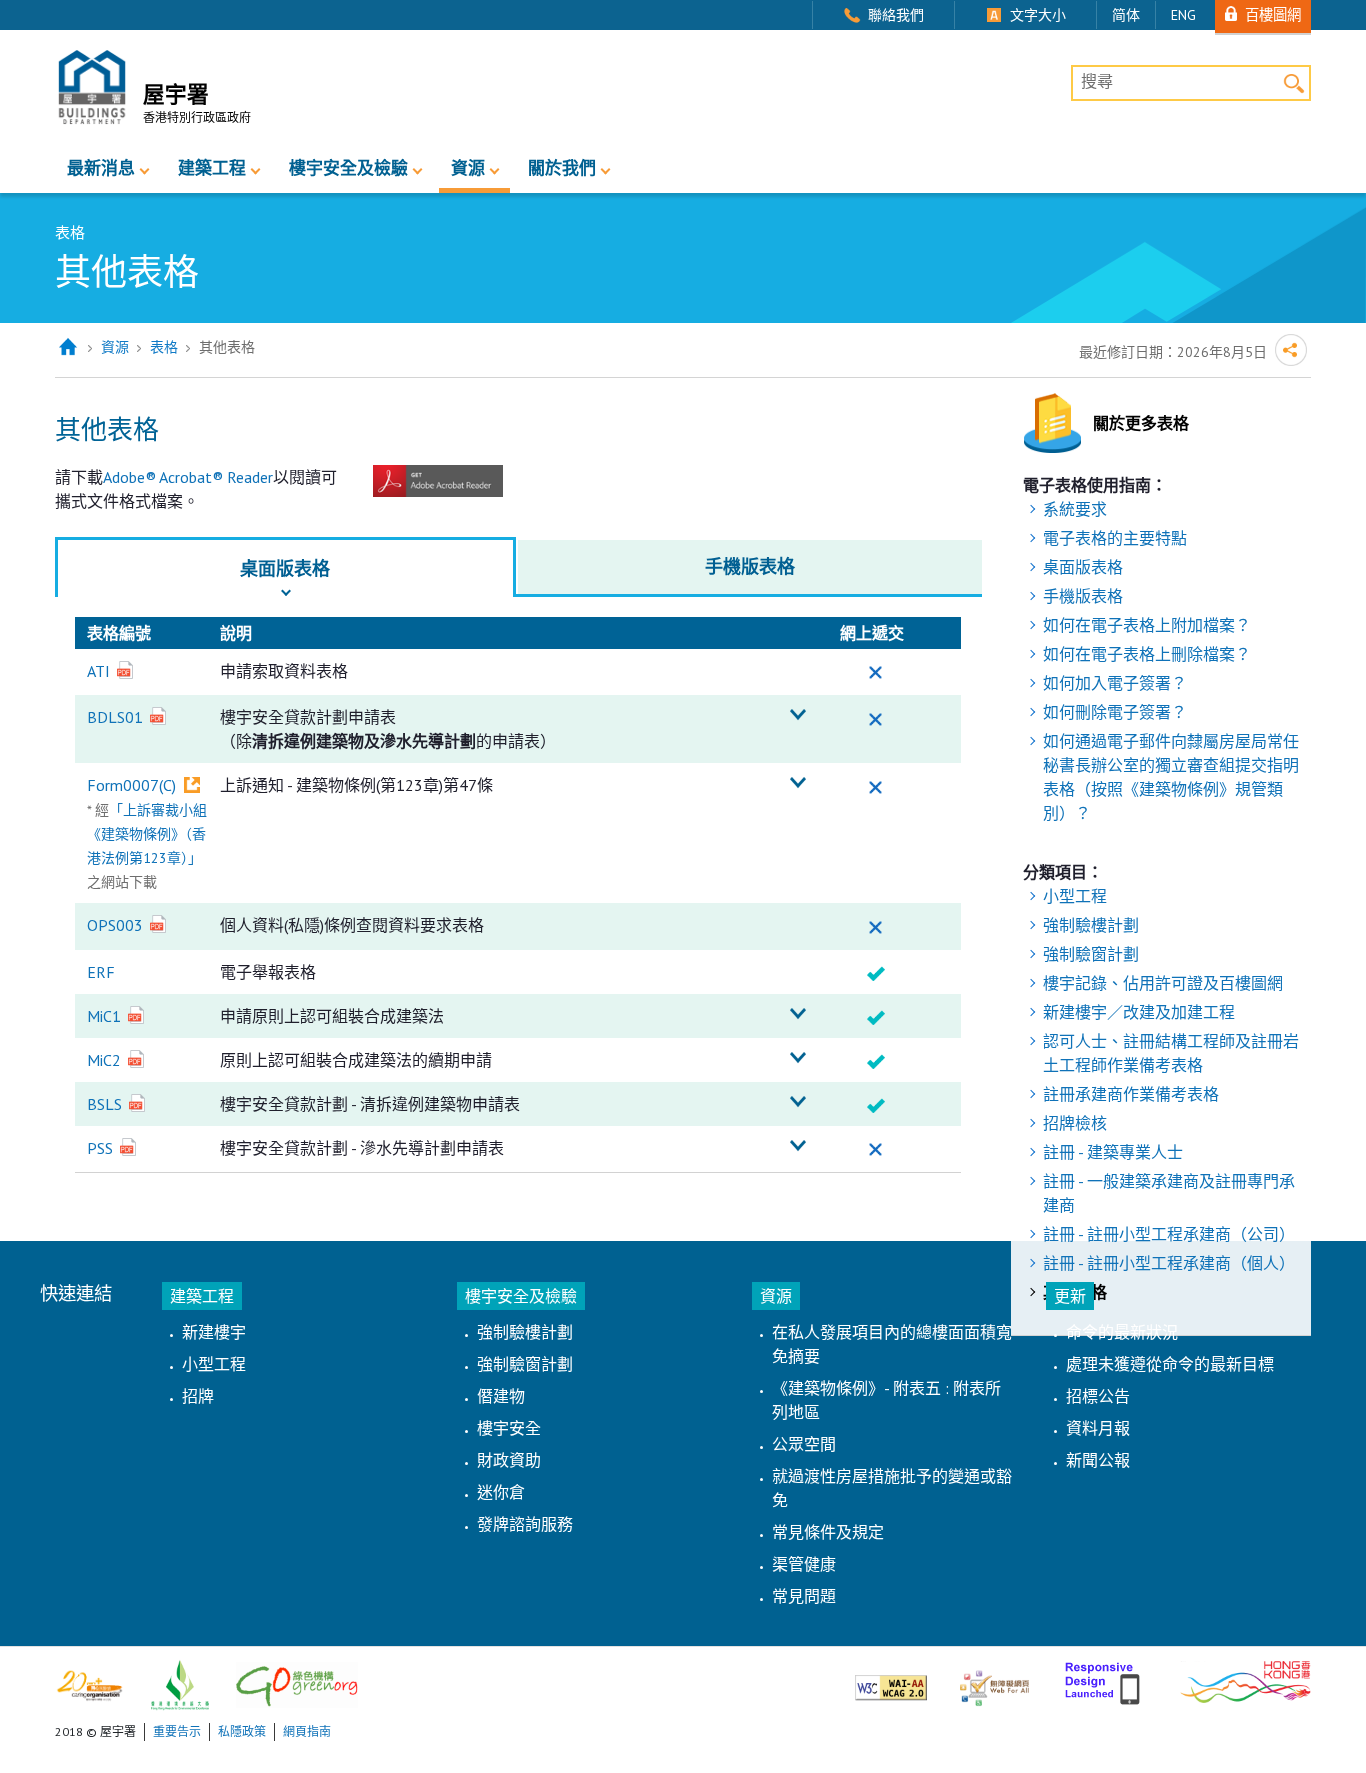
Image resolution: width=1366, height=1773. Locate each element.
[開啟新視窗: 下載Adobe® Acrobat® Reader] (437, 479)
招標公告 (1098, 1396)
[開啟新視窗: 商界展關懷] (89, 1683)
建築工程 (212, 168)
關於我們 (562, 168)
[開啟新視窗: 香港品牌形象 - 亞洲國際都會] (1245, 1679)
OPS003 (115, 925)
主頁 (67, 347)
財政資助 (509, 1460)
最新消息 (101, 168)
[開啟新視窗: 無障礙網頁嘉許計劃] (994, 1679)
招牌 (198, 1396)
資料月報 (1098, 1428)
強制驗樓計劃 (1091, 925)
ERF (101, 972)
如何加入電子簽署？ (1115, 683)
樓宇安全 (509, 1428)
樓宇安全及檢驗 (348, 168)
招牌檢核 (1075, 1123)
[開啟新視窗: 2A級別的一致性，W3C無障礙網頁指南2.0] (891, 1679)
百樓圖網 (1273, 14)
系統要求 (1075, 509)
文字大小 (1038, 15)
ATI (98, 671)
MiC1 (104, 1016)
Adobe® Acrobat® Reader (188, 477)
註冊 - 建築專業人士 (1113, 1152)
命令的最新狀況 (1122, 1332)
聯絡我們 (896, 15)
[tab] (285, 567)
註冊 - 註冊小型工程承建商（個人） (1169, 1263)
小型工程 (1075, 896)
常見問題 (804, 1596)
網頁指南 (307, 1731)
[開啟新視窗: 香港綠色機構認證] (297, 1683)
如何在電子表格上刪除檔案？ (1147, 654)
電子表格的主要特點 (1115, 538)
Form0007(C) (131, 785)
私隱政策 (242, 1731)
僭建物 (501, 1396)
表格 (164, 347)
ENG (1183, 15)
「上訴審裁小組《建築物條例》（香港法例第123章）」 (147, 834)
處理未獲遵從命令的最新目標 (1170, 1364)
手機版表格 (1083, 596)
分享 (1291, 350)
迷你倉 (501, 1492)
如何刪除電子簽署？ (1115, 712)
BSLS (104, 1104)
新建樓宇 (214, 1332)
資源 (468, 168)
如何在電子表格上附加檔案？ (1147, 625)
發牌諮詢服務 (525, 1524)
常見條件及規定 (828, 1532)
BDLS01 (115, 717)
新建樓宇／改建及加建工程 (1139, 1012)
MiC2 (104, 1060)
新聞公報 (1098, 1460)
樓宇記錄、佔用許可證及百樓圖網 (1163, 983)
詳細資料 (798, 715)
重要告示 (177, 1731)
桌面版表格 (1083, 567)
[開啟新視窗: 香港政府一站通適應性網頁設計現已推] (1104, 1679)
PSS (100, 1148)
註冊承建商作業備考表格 (1131, 1094)
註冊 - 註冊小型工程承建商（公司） (1169, 1234)
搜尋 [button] (1293, 82)
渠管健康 (804, 1564)
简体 (1126, 15)
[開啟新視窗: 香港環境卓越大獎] (180, 1683)
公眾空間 (804, 1444)
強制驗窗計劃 (1091, 954)
